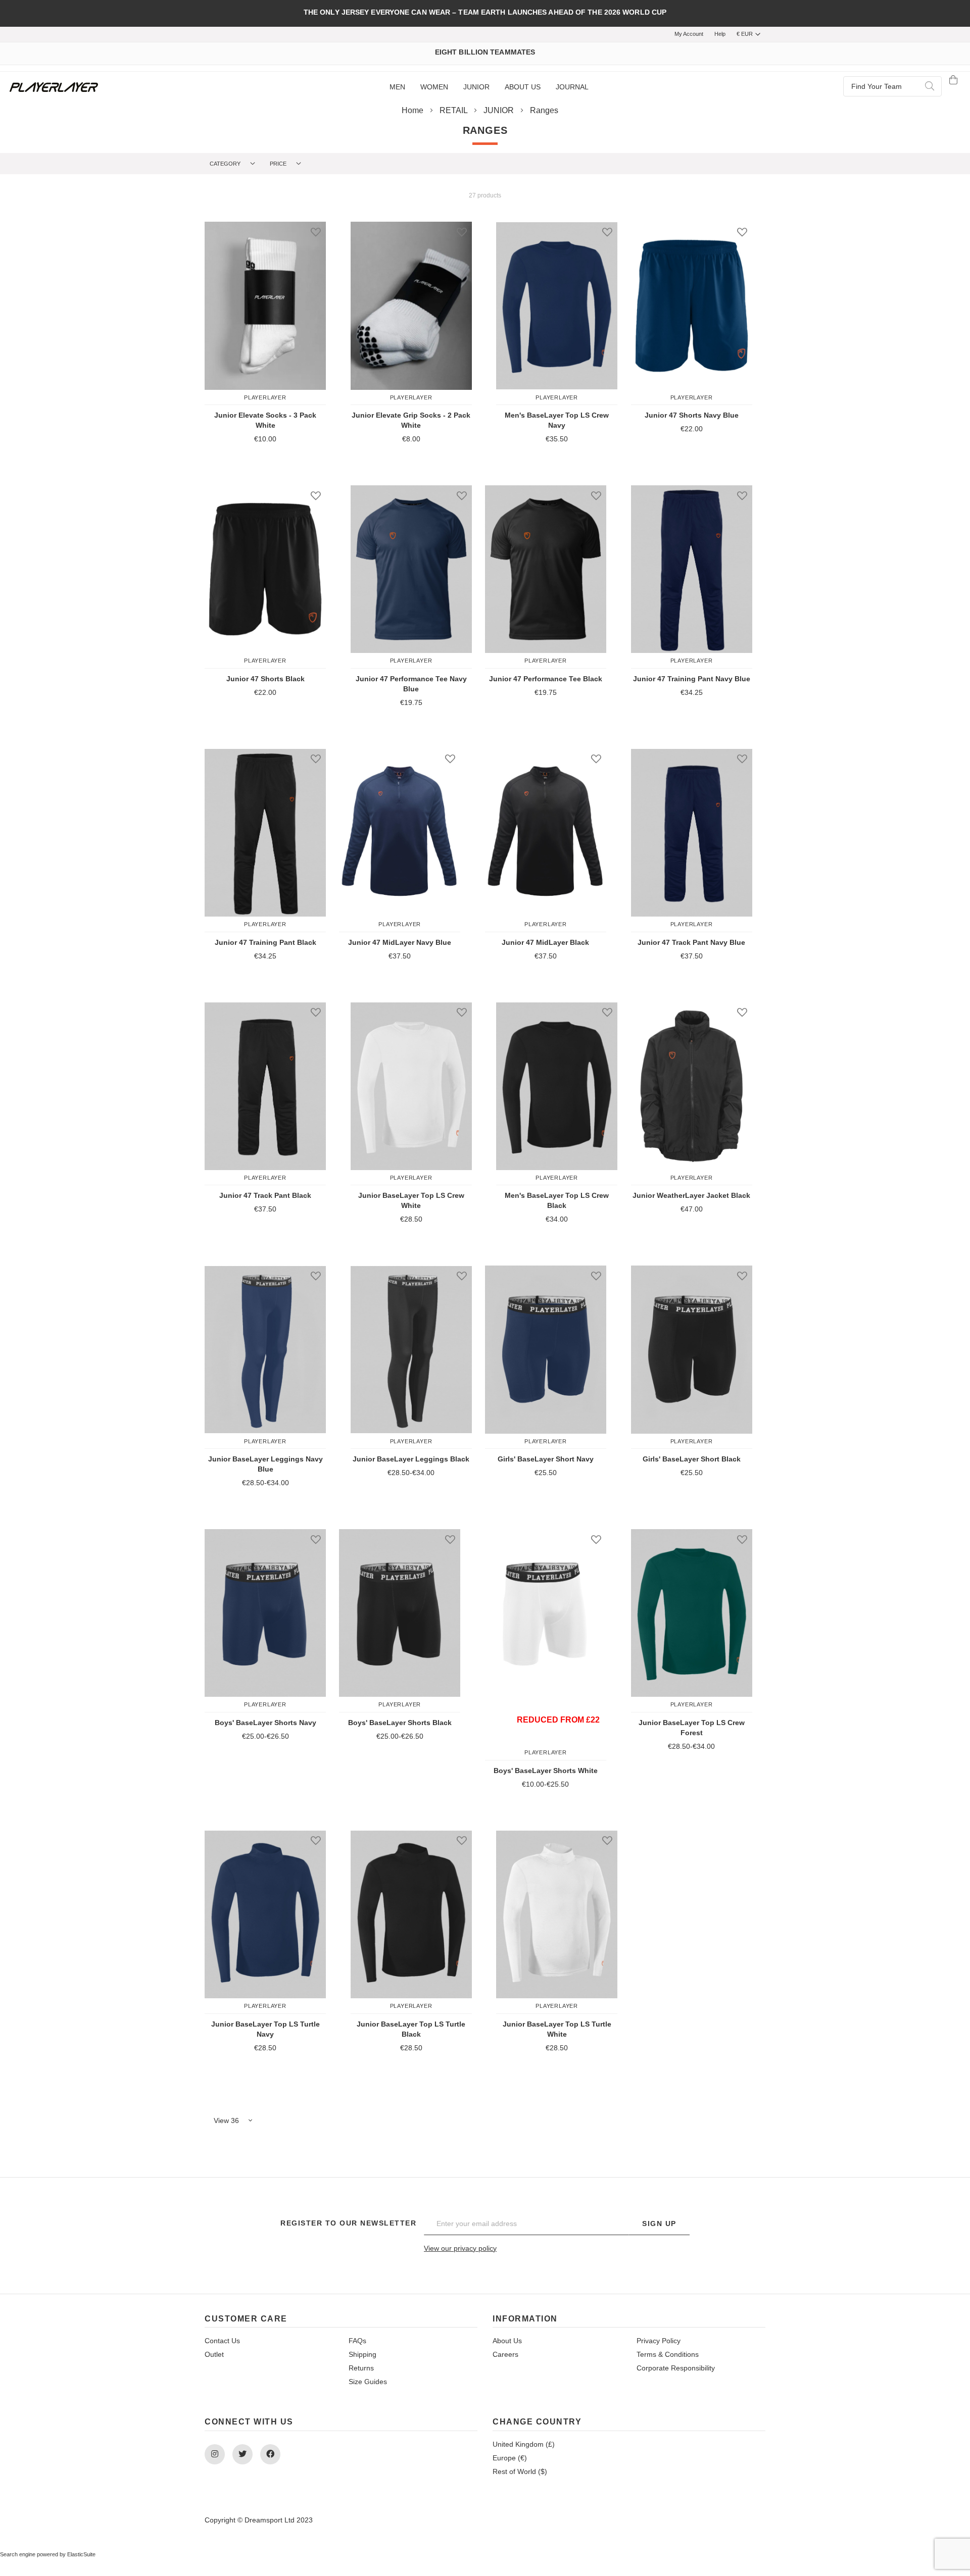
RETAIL (454, 110)
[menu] (489, 87)
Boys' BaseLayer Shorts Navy (265, 1723)
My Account (689, 34)
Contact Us (222, 2341)
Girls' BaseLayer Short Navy (546, 1459)
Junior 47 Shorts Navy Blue (692, 415)
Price (279, 164)
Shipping (362, 2354)
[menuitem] (397, 87)
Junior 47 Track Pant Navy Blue (691, 942)
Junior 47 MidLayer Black (545, 942)
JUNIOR (500, 110)
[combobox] (892, 86)
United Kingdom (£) (524, 2444)
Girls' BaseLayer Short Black (692, 1459)
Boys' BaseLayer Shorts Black (400, 1723)
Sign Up (659, 2224)
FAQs (357, 2341)
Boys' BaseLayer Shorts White (546, 1771)
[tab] (235, 164)
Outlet (214, 2354)
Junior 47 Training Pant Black (265, 942)
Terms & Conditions (668, 2354)
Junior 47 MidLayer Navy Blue (400, 942)
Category (226, 164)
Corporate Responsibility (676, 2368)
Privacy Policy (659, 2341)
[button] (313, 232)
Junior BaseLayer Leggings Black (411, 1459)
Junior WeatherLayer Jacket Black (691, 1195)
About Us (507, 2341)
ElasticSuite (81, 2554)
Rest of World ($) (520, 2471)
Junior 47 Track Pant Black (265, 1195)
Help (720, 34)
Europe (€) (510, 2458)
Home (414, 110)
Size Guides (368, 2382)
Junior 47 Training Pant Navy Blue (692, 679)
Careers (505, 2354)
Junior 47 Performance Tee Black (546, 679)
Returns (361, 2368)
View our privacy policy (460, 2248)
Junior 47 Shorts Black (265, 679)
